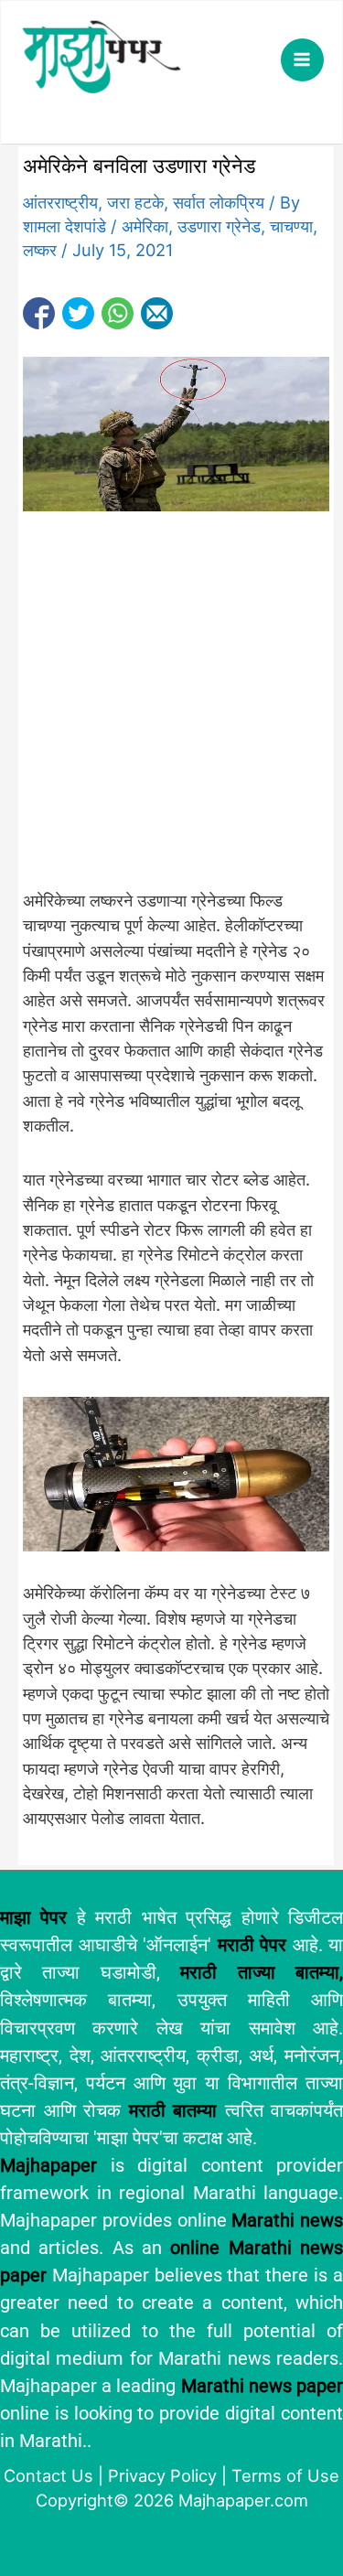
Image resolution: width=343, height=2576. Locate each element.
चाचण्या (291, 226)
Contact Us (48, 2475)
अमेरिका (145, 226)
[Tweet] (78, 313)
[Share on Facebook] (39, 313)
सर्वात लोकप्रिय (219, 202)
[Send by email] (157, 313)
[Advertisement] (171, 709)
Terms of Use (285, 2475)
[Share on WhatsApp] (118, 313)
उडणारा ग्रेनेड (219, 226)
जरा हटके (135, 202)
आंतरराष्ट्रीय (60, 202)
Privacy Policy (162, 2475)
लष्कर (40, 250)
